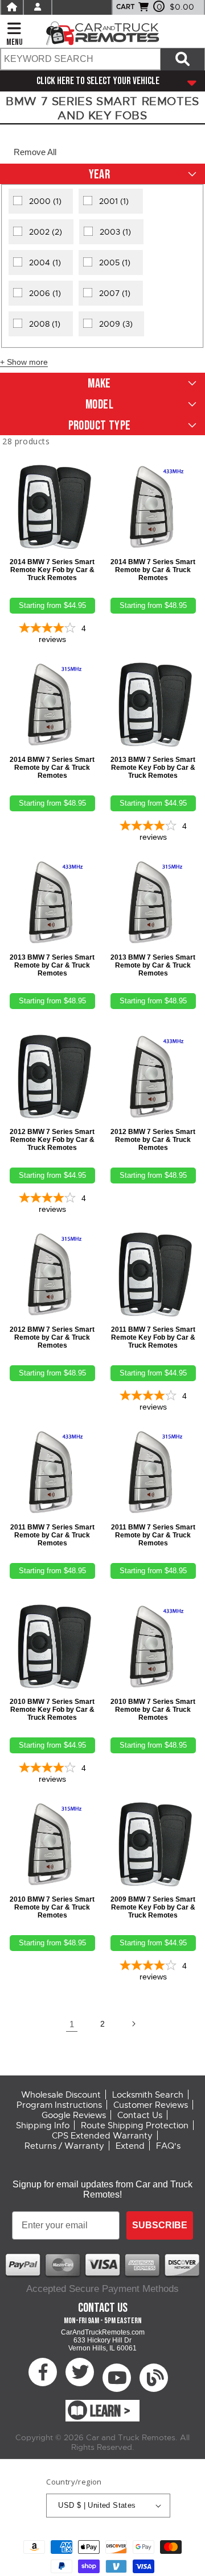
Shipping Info (43, 2125)
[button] (35, 152)
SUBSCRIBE (160, 2225)
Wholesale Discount (61, 2095)
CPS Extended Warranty (102, 2136)
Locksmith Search (148, 2095)
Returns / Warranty (64, 2146)
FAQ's (168, 2146)
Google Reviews (74, 2115)
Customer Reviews (151, 2105)
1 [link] (72, 2024)
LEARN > (110, 2412)
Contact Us (140, 2115)
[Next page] (133, 2024)
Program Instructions (59, 2105)
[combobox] (80, 59)
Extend (130, 2146)
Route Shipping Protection (135, 2125)
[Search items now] (183, 59)
